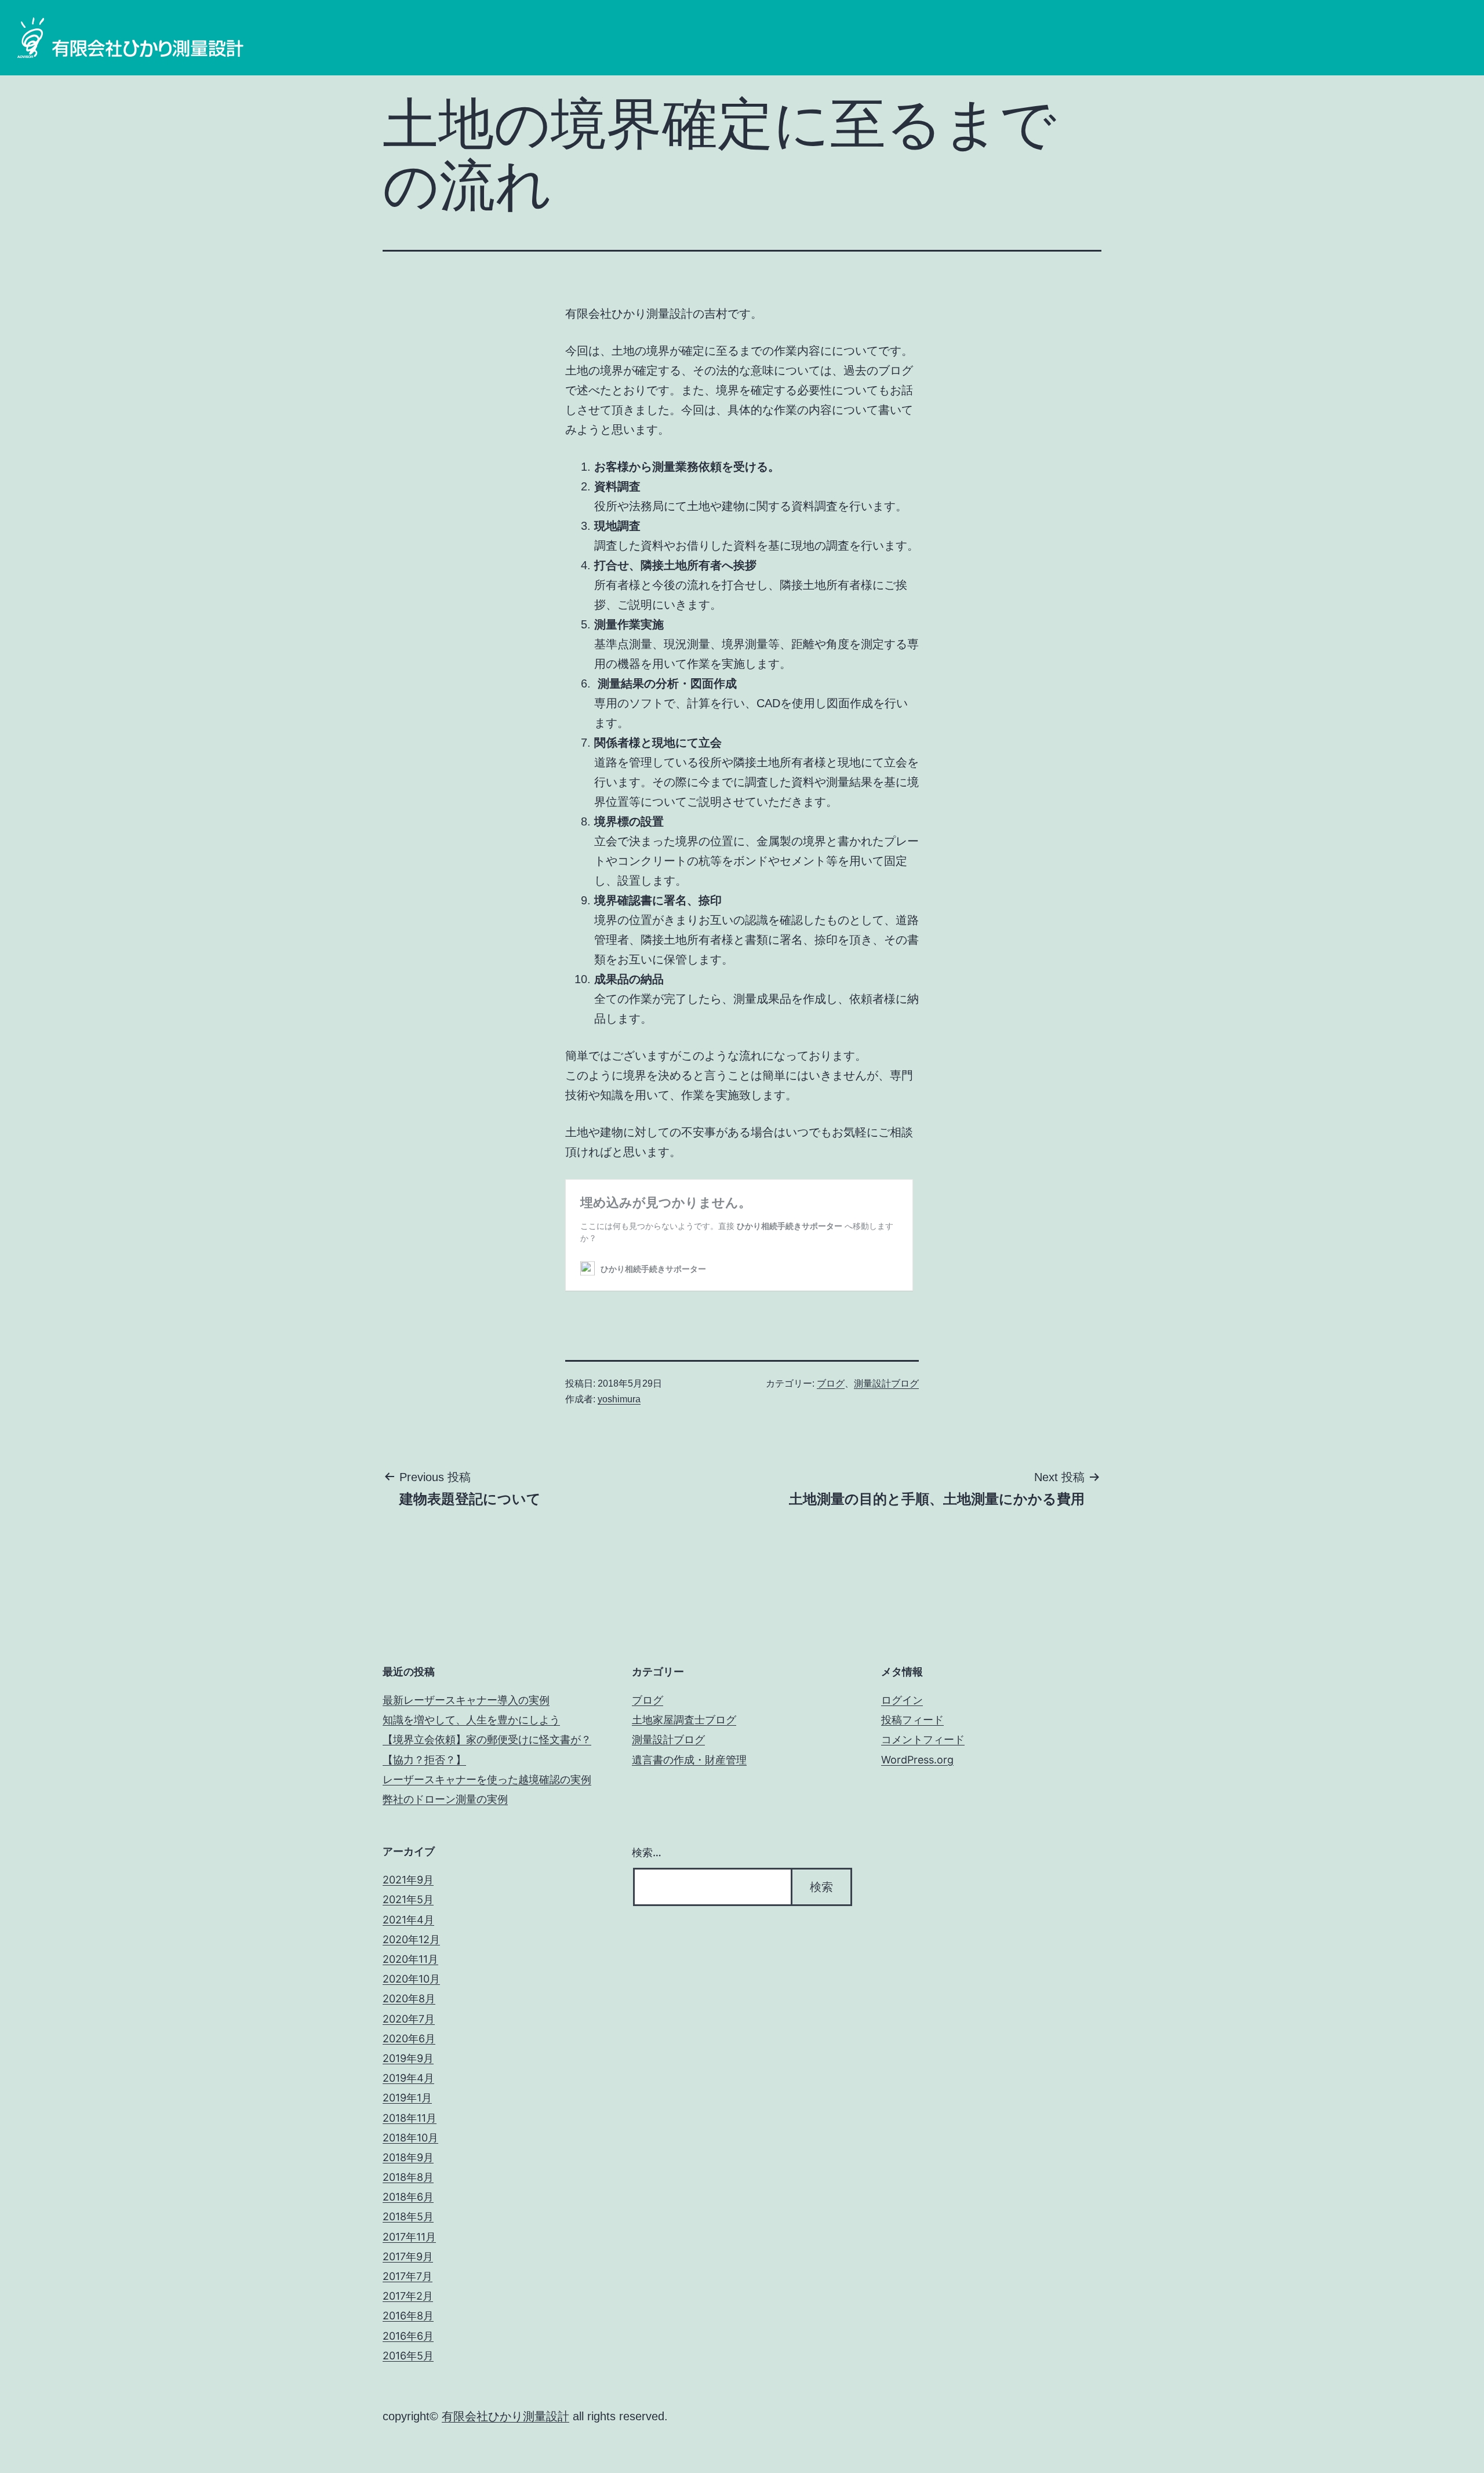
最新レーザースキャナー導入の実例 (466, 1700)
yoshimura (619, 1399)
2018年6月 (408, 2197)
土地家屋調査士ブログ (684, 1720)
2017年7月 (408, 2276)
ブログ (831, 1383)
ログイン (902, 1700)
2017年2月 (408, 2296)
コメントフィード (923, 1739)
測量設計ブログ (886, 1383)
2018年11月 (410, 2118)
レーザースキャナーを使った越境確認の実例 (487, 1779)
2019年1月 (407, 2098)
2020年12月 (411, 1939)
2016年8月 (408, 2316)
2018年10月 (410, 2138)
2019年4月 (408, 2078)
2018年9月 (408, 2157)
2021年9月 (408, 1880)
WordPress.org (917, 1760)
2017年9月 (408, 2256)
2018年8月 (408, 2177)
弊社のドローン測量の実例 (445, 1799)
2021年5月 (408, 1899)
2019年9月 (408, 2058)
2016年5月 (408, 2356)
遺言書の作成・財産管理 (689, 1760)
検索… (647, 1852)
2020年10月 (411, 1979)
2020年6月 (409, 2039)
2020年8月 (409, 1999)
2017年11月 (409, 2237)
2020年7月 (409, 2019)
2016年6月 (408, 2336)
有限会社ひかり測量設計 (505, 2416)
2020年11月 (410, 1959)
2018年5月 (408, 2216)
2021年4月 (408, 1920)
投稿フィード (912, 1720)
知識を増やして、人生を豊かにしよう (471, 1720)
